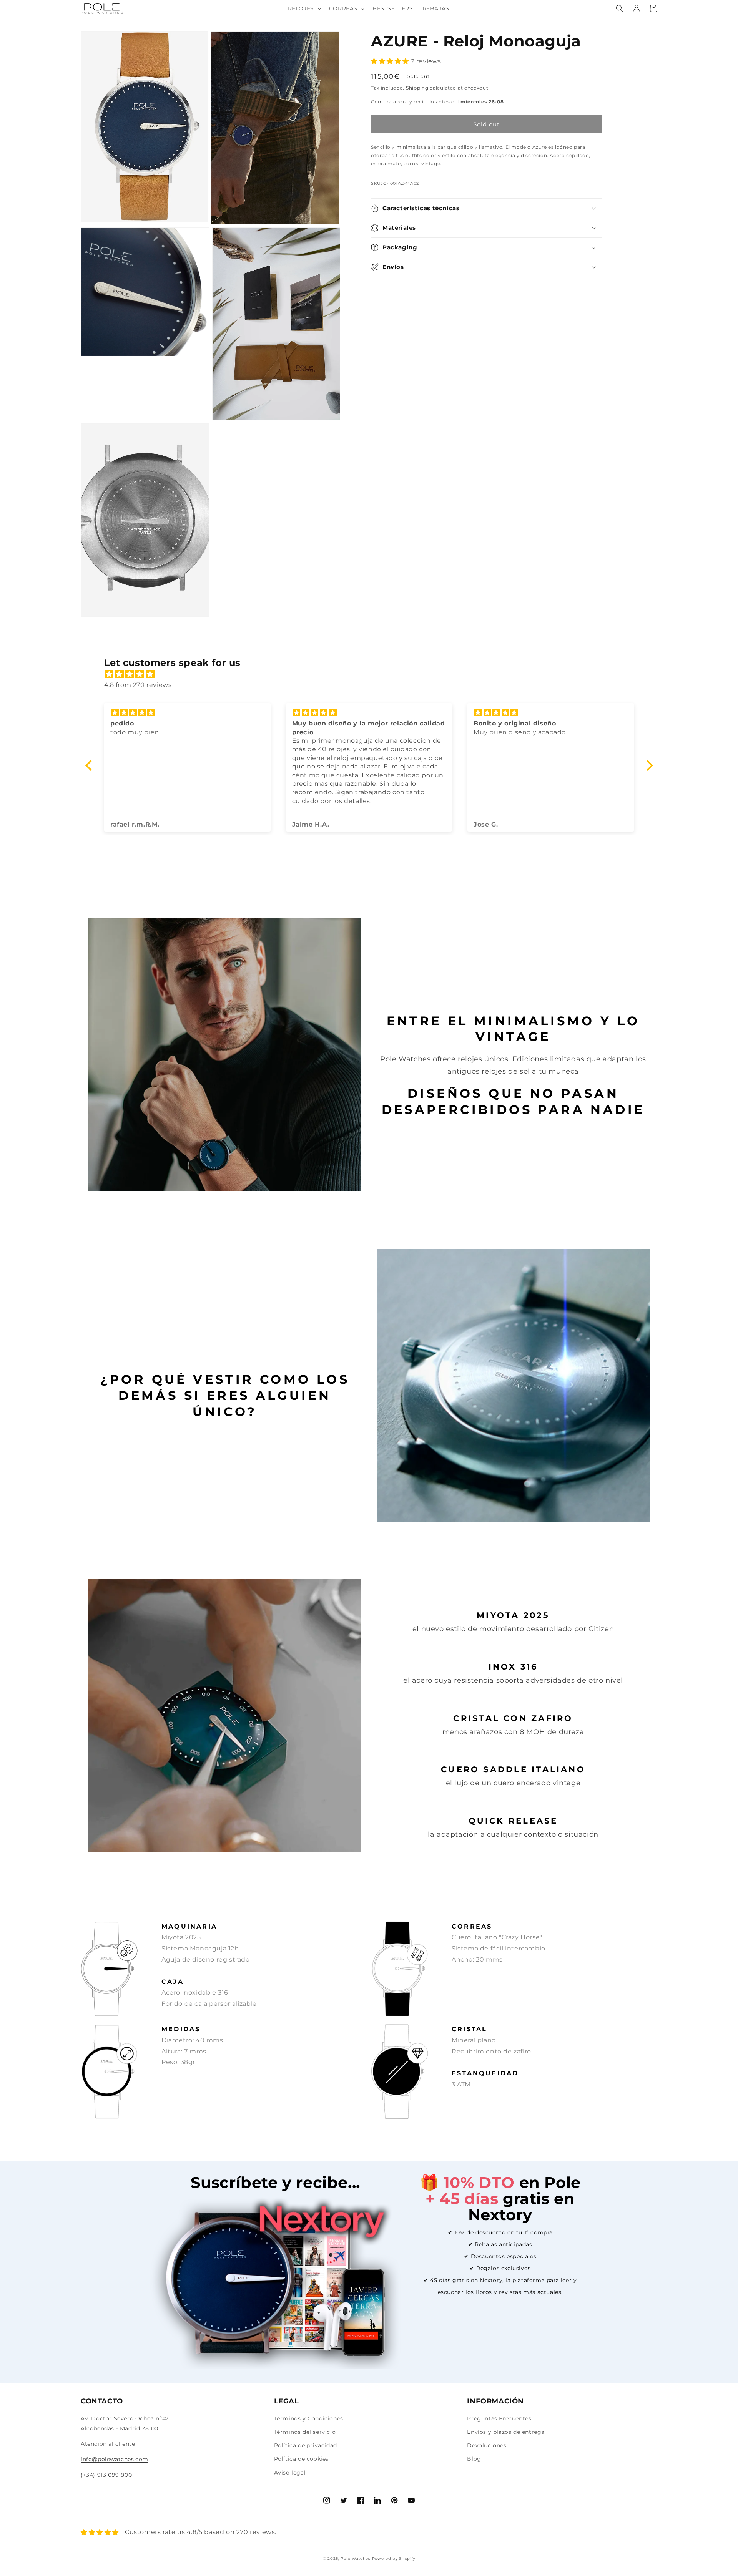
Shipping (417, 88)
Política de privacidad (306, 2445)
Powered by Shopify (394, 2559)
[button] (304, 8)
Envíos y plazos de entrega (506, 2432)
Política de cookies (301, 2459)
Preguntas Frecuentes (499, 2418)
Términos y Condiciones (309, 2418)
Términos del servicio (305, 2432)
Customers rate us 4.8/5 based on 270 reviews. (201, 2532)
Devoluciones (487, 2445)
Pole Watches (355, 2559)
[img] (373, 674)
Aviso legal (290, 2473)
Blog (474, 2459)
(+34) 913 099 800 (106, 2475)
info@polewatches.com (115, 2459)
